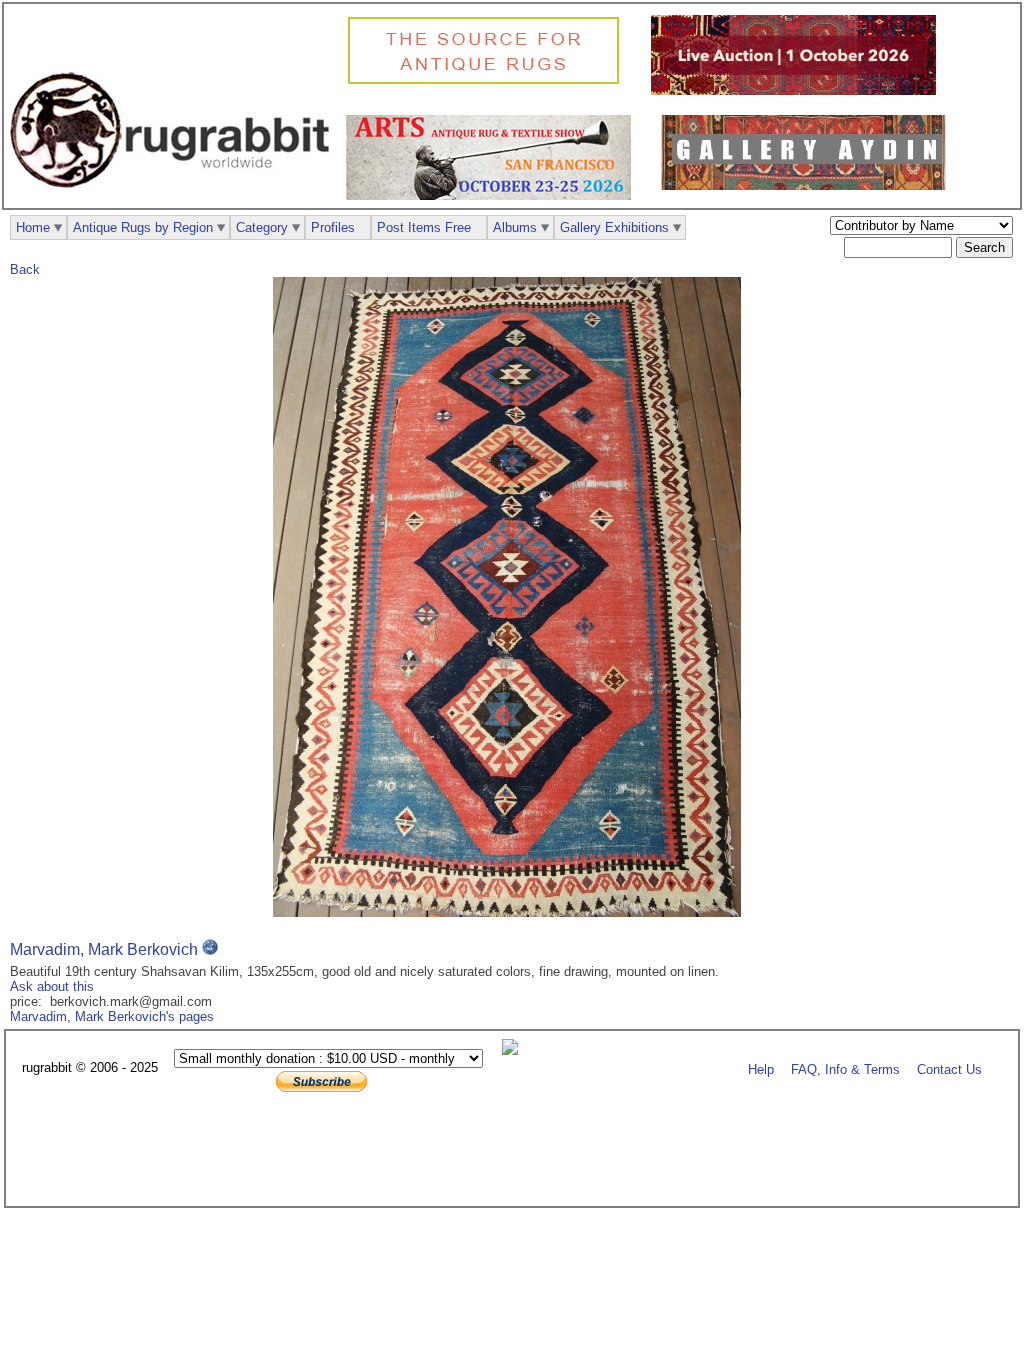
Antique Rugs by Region (143, 227)
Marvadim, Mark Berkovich (104, 949)
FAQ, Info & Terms (845, 1068)
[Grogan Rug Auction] (798, 90)
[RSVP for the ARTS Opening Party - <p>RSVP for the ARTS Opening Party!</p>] (515, 1050)
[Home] (175, 198)
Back (25, 269)
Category (262, 227)
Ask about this (52, 986)
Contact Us (949, 1068)
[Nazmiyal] (488, 81)
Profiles (333, 227)
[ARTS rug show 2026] (493, 195)
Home (33, 227)
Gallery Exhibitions (614, 227)
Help (761, 1068)
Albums (515, 227)
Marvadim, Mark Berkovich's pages (112, 1016)
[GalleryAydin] (808, 185)
